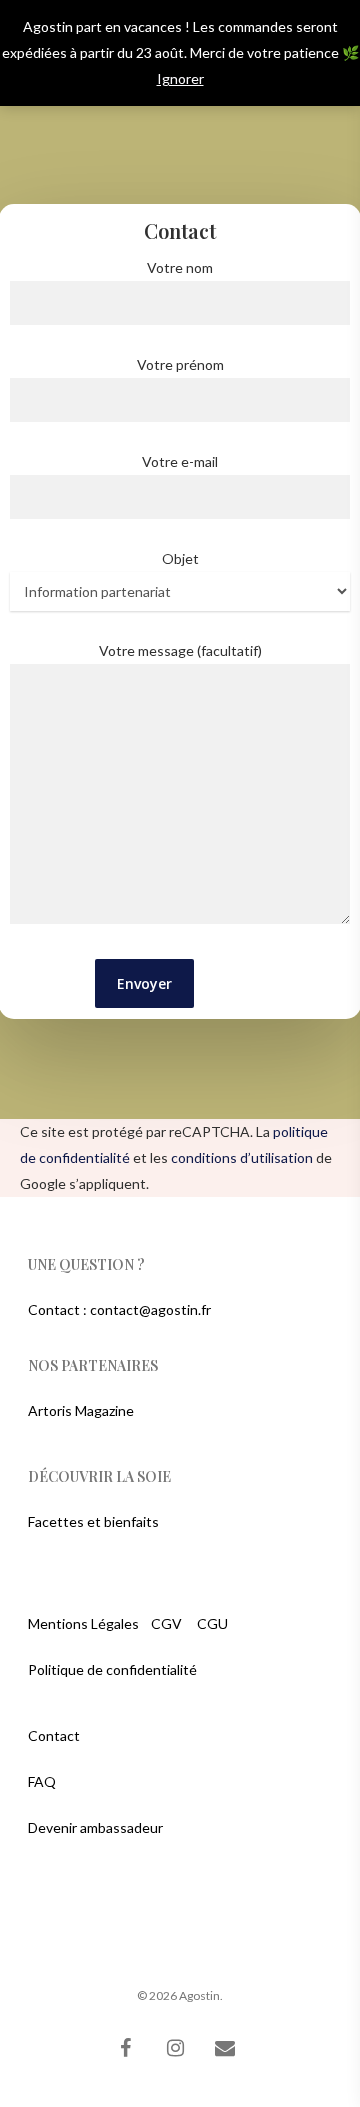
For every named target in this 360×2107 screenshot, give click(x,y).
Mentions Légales (83, 1623)
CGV (166, 1623)
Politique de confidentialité (112, 1669)
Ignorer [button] (180, 78)
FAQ (42, 1781)
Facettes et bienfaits (93, 1521)
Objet (180, 558)
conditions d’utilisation (242, 1157)
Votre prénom (180, 364)
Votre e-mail (180, 461)
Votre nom (180, 267)
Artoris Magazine (81, 1410)
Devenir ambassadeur (95, 1827)
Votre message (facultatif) (180, 650)
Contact (54, 1735)
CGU (212, 1623)
